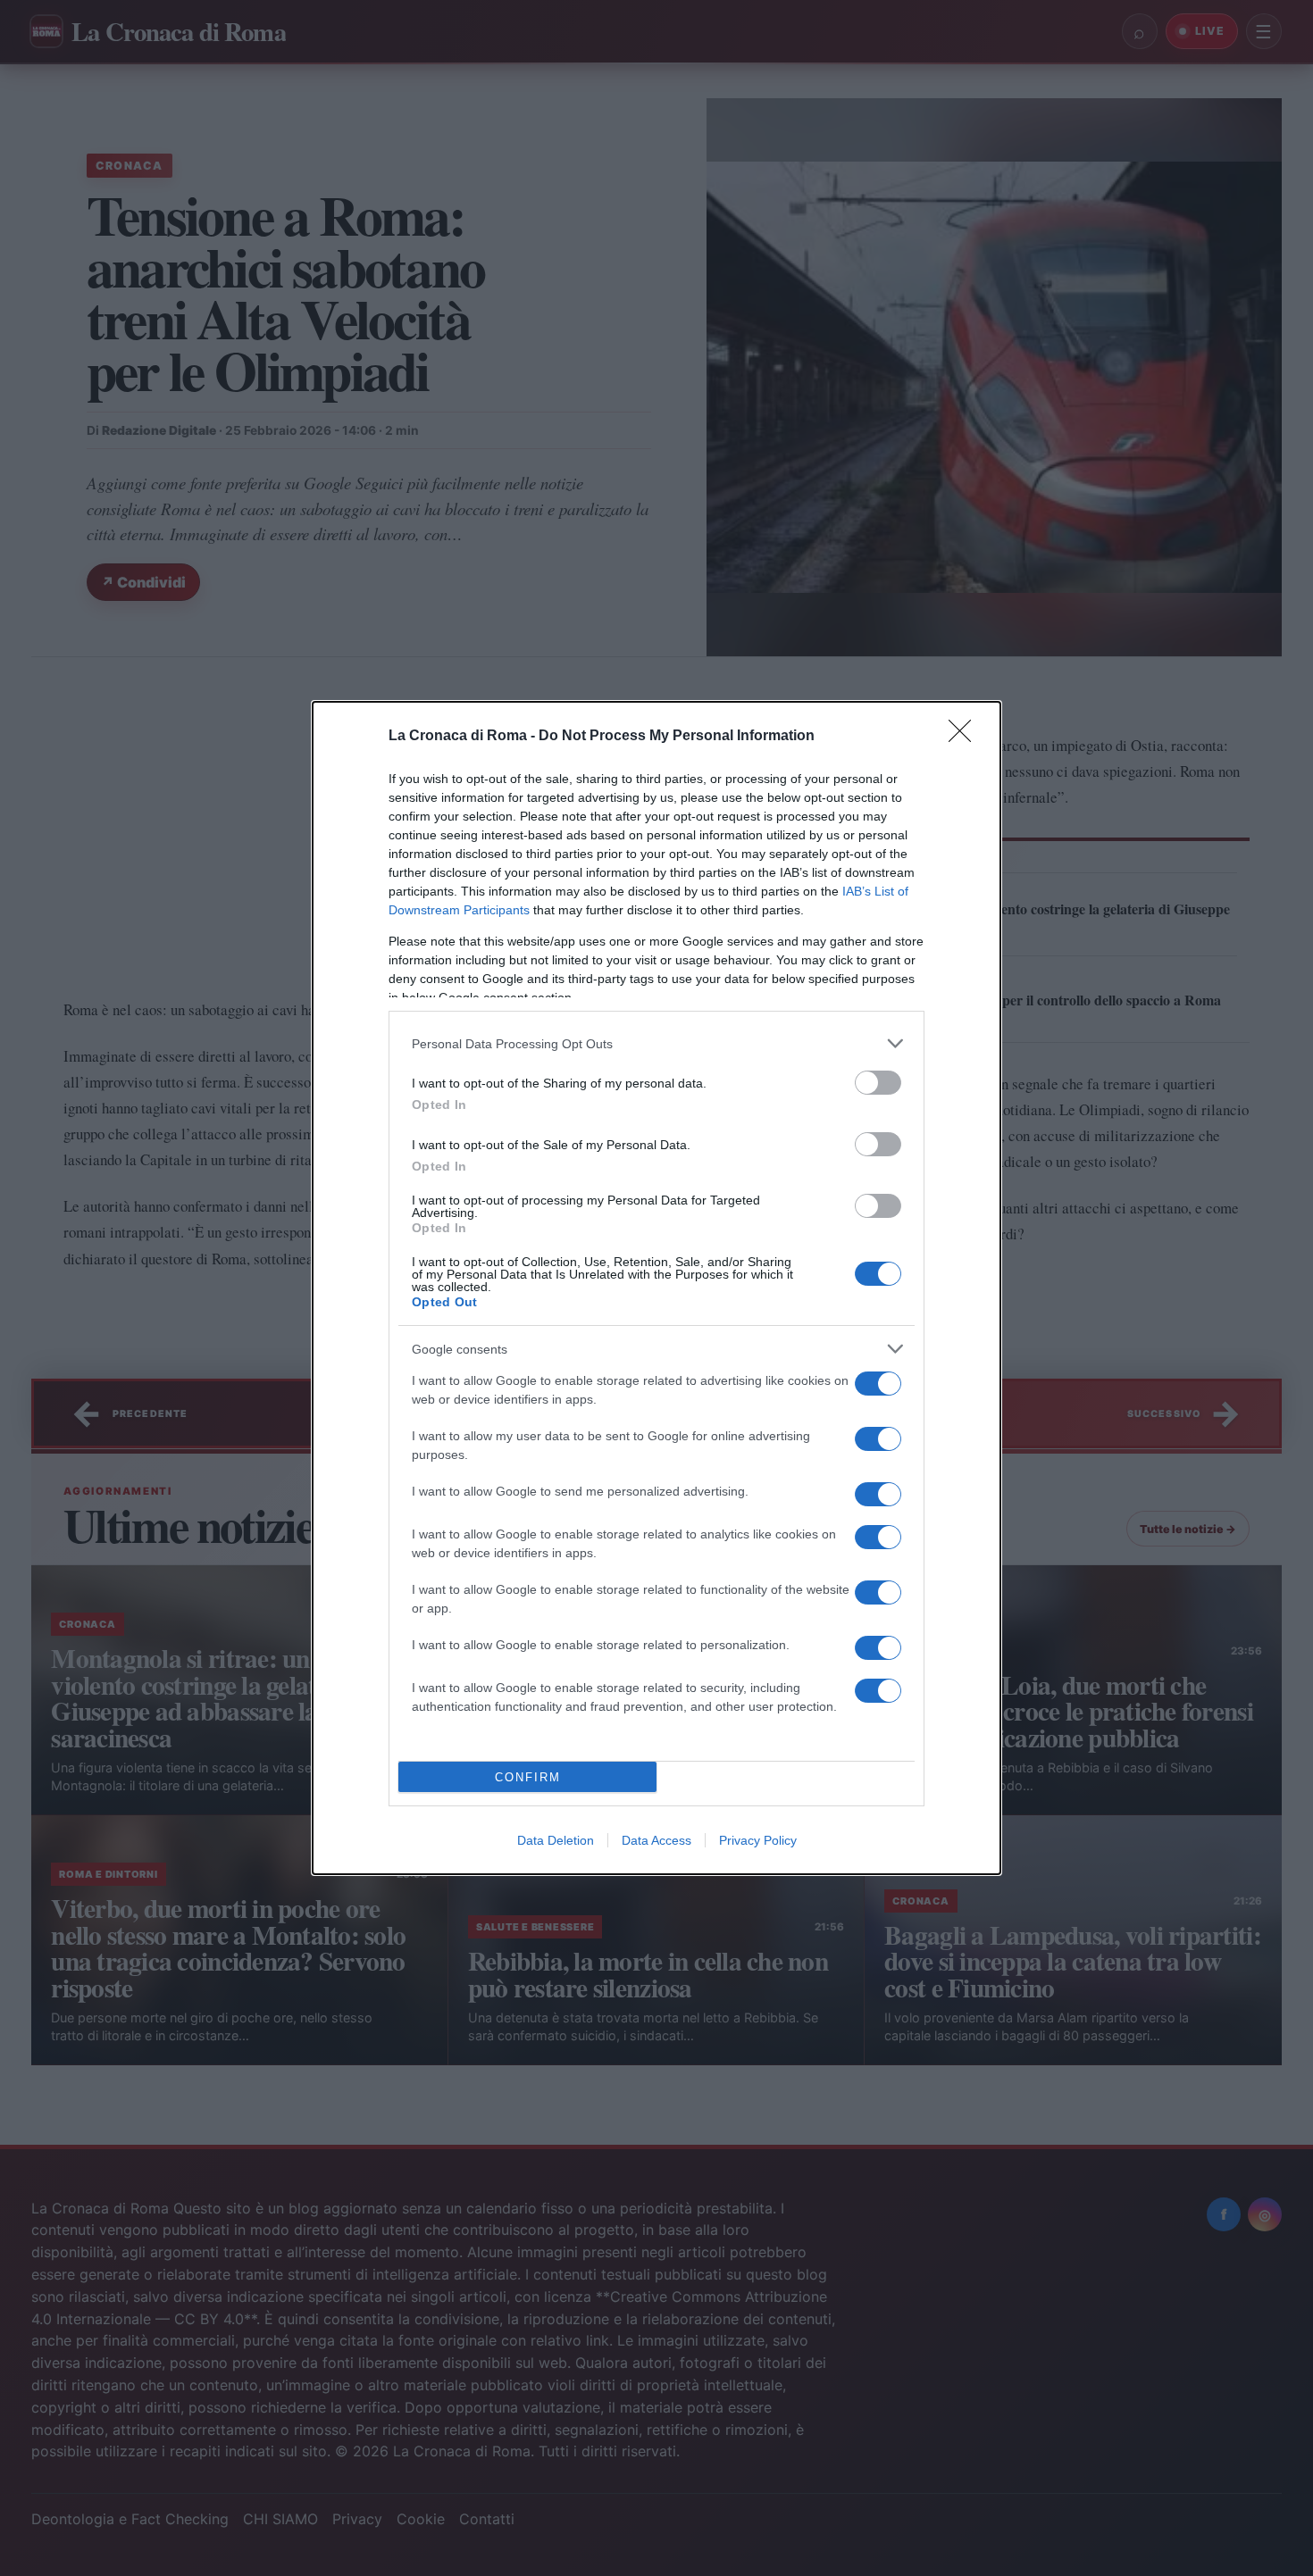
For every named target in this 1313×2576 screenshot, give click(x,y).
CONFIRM (528, 1777)
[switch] (878, 1083)
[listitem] (656, 1043)
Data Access (656, 1840)
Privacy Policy (758, 1840)
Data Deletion (556, 1840)
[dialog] (656, 1288)
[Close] (966, 737)
